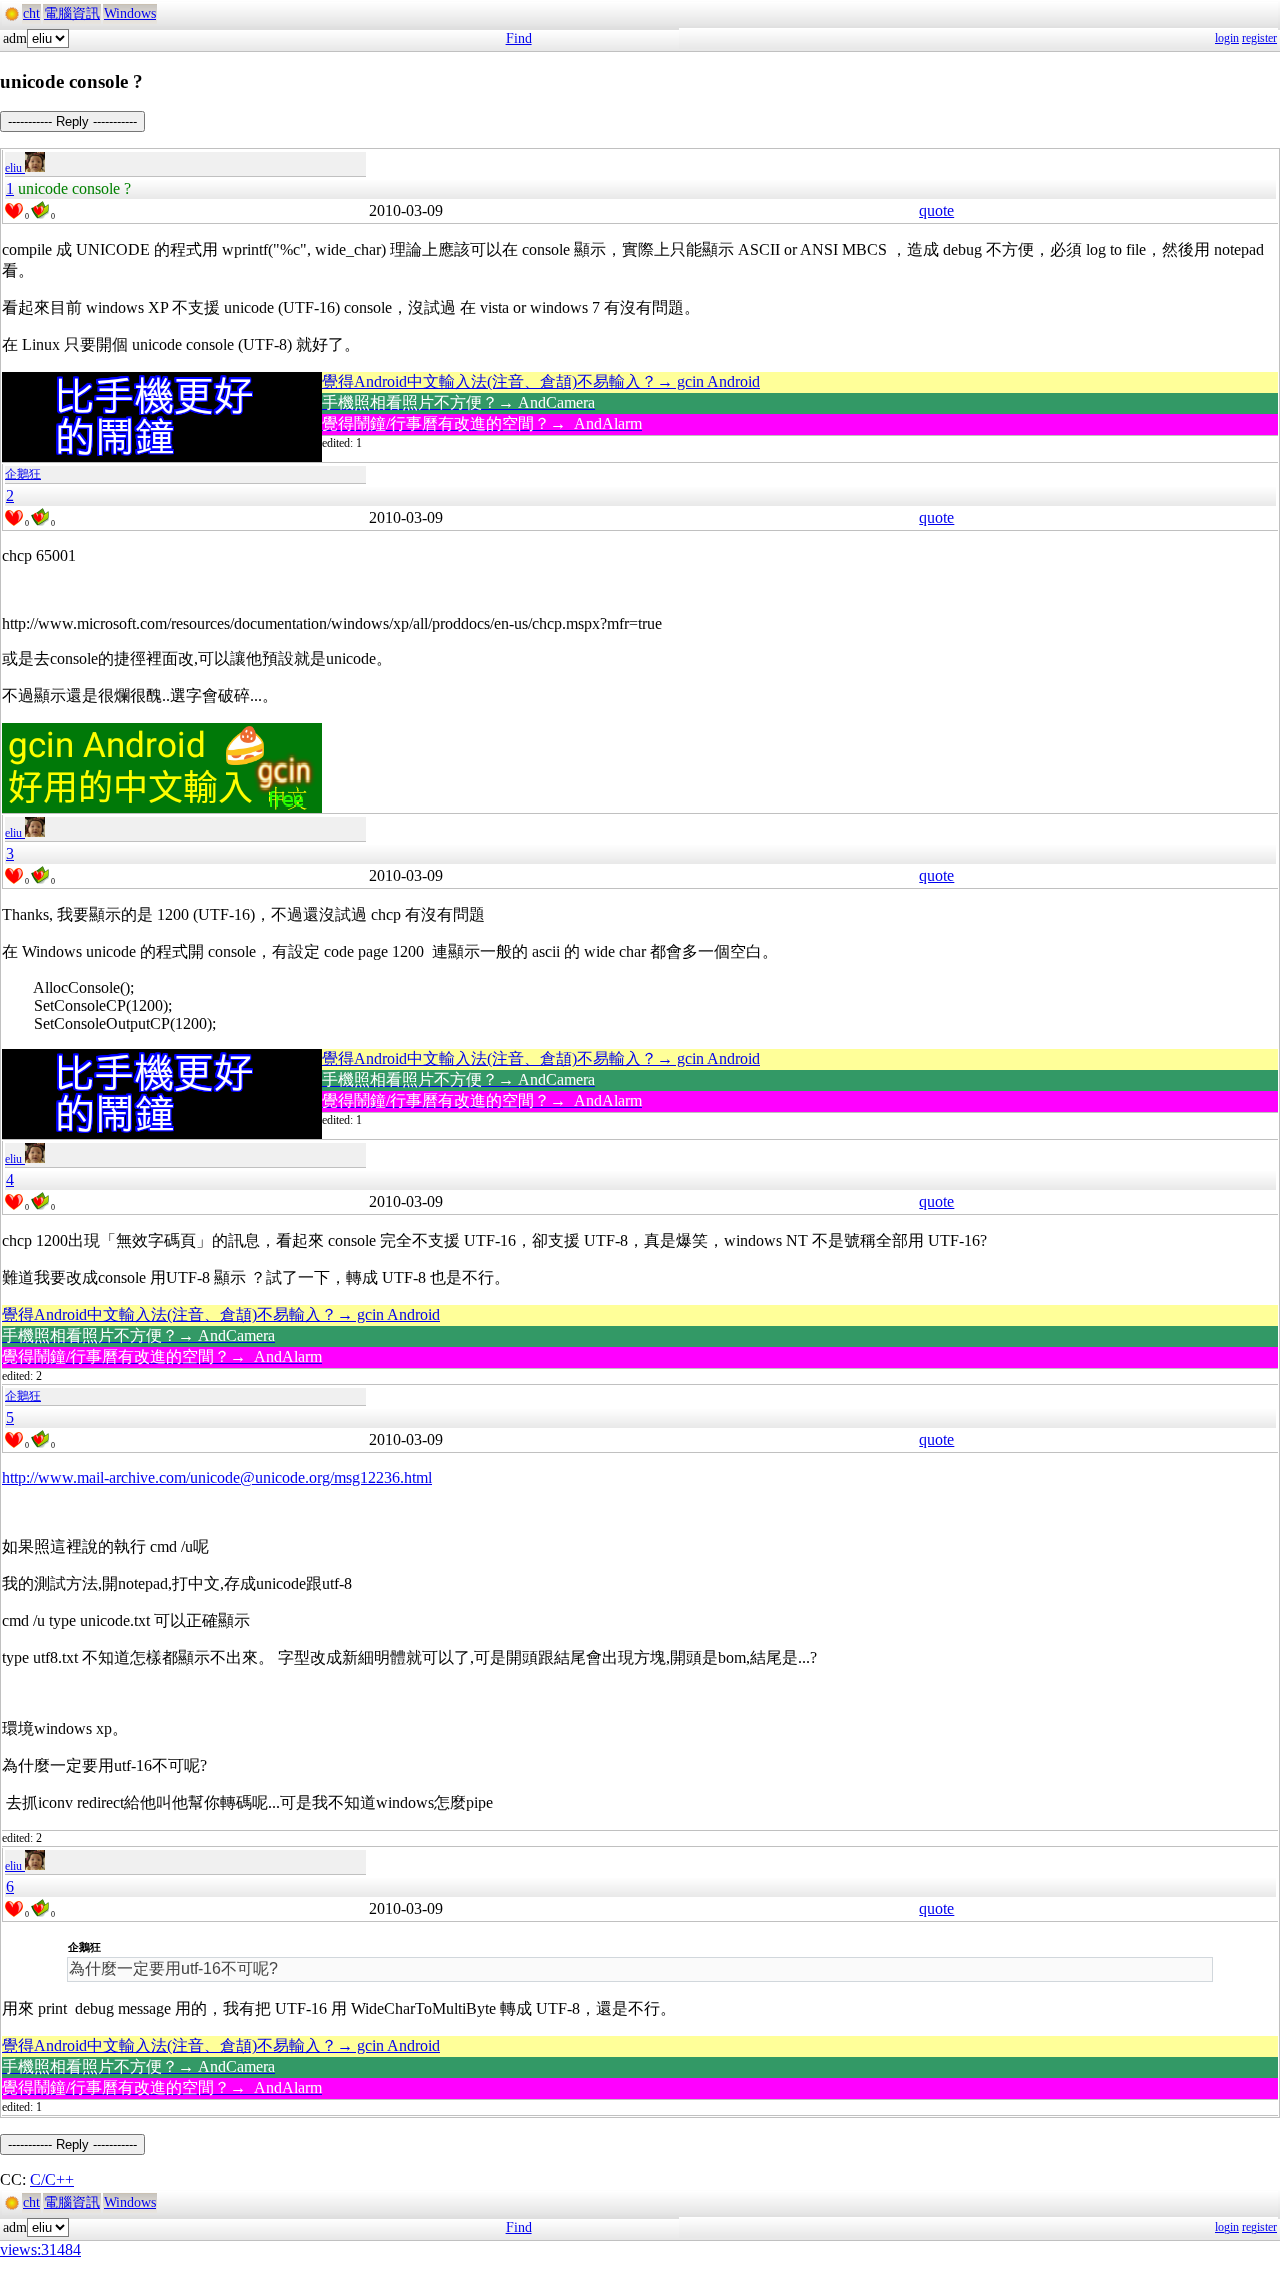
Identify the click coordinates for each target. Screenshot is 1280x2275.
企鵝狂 (23, 474)
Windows (130, 13)
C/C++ (52, 2179)
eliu (15, 168)
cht (31, 13)
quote (936, 210)
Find (519, 38)
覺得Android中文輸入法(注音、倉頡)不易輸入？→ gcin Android (541, 381)
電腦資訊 (72, 13)
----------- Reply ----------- (72, 121)
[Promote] (14, 211)
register (1259, 38)
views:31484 (40, 2249)
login (1227, 38)
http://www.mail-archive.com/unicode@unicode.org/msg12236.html (217, 1477)
